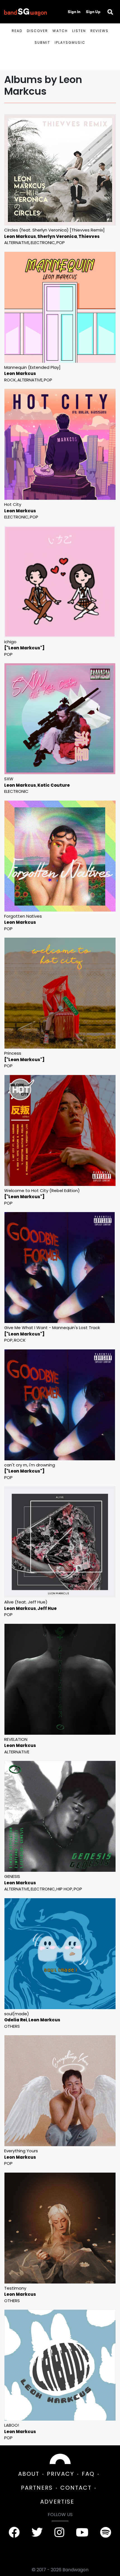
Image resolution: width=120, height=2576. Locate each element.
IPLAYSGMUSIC (70, 42)
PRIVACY (61, 2474)
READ (17, 31)
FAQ (88, 2474)
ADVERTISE (57, 2502)
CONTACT (76, 2488)
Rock (10, 380)
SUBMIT (42, 42)
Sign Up (93, 12)
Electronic (43, 243)
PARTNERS (37, 2488)
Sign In (74, 12)
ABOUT (29, 2474)
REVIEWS (99, 31)
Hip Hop (64, 1889)
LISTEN (79, 31)
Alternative (17, 243)
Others (12, 2026)
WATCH (60, 31)
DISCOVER (37, 31)
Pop (61, 243)
